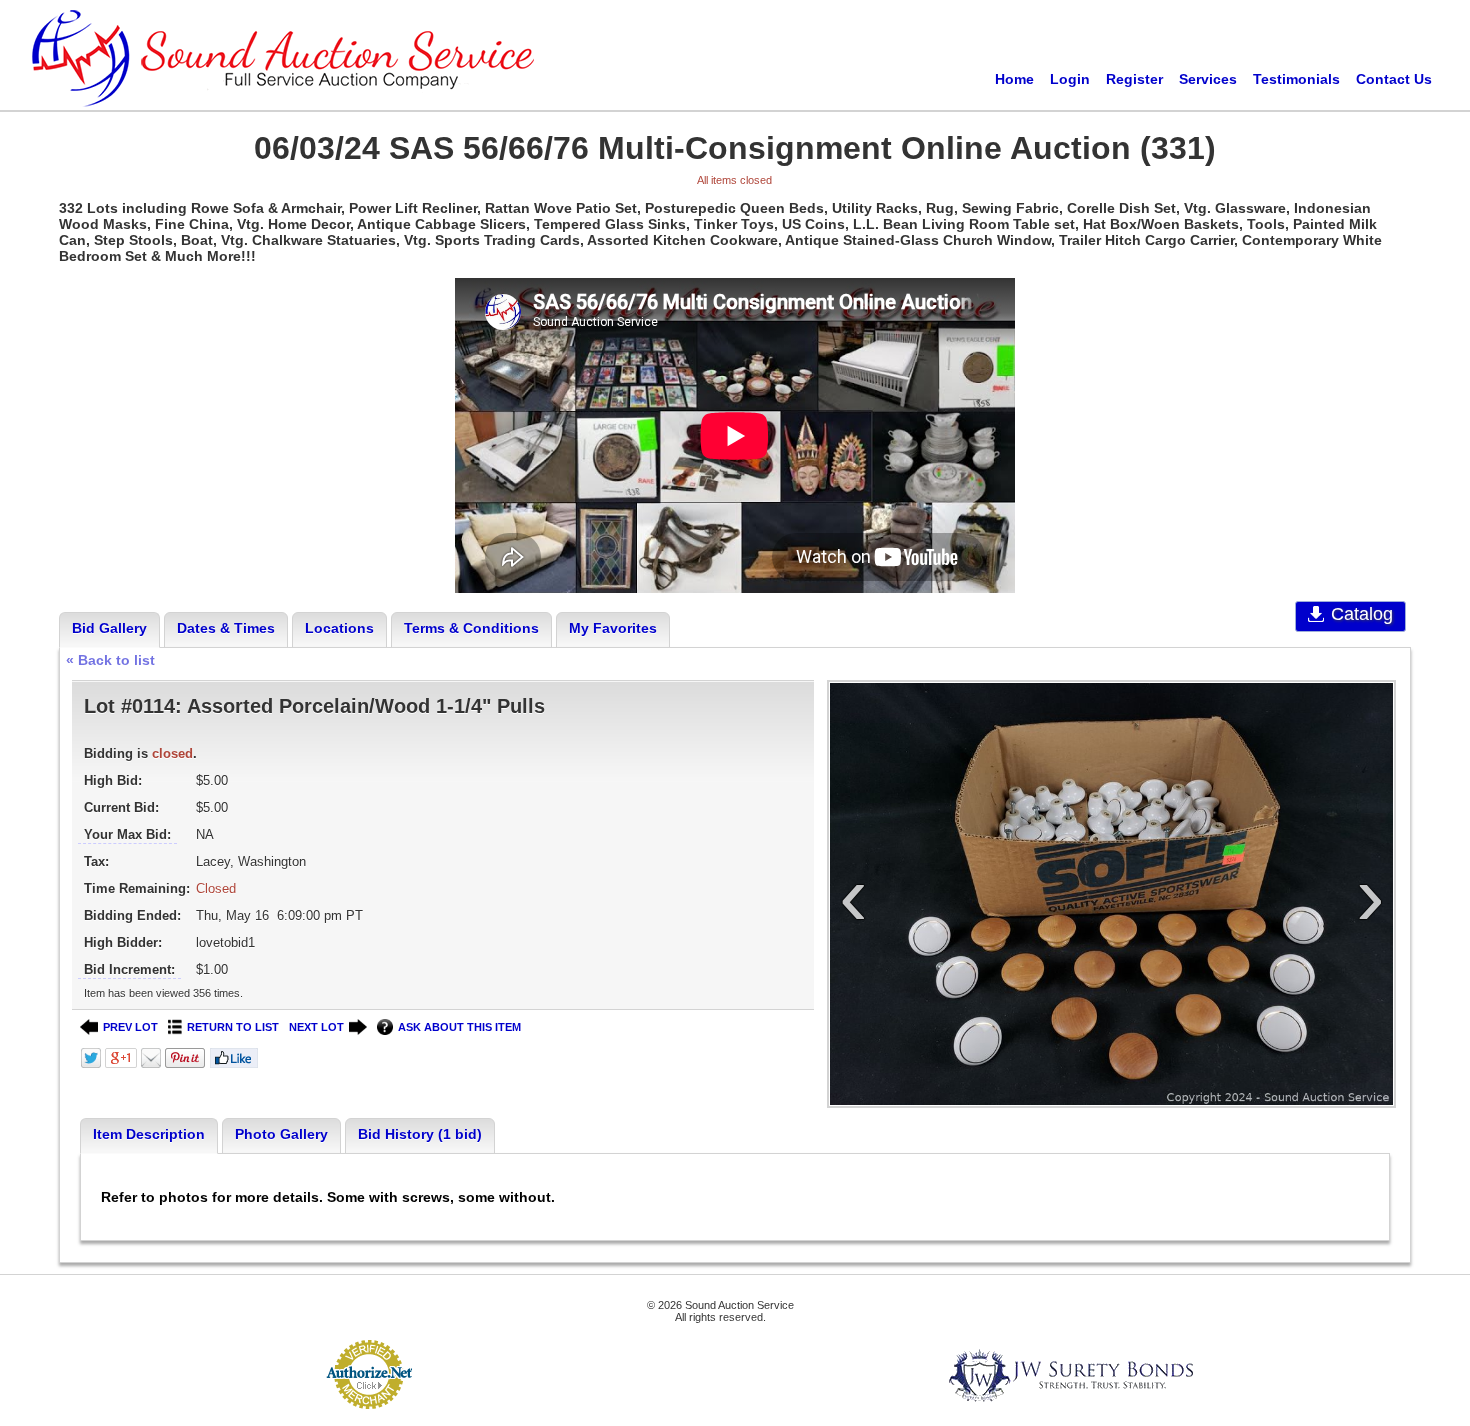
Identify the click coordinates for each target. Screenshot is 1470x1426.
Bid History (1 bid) (420, 1134)
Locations (339, 628)
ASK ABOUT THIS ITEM (459, 1027)
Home (1014, 79)
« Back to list (110, 660)
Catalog (1362, 614)
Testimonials (1296, 79)
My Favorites (613, 628)
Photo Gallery (281, 1134)
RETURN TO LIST (233, 1027)
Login (1070, 79)
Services (1208, 79)
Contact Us (1394, 79)
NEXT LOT (316, 1027)
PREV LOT (130, 1027)
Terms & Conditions (471, 628)
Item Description (149, 1134)
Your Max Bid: (127, 834)
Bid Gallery (109, 628)
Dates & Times (226, 628)
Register (1134, 79)
